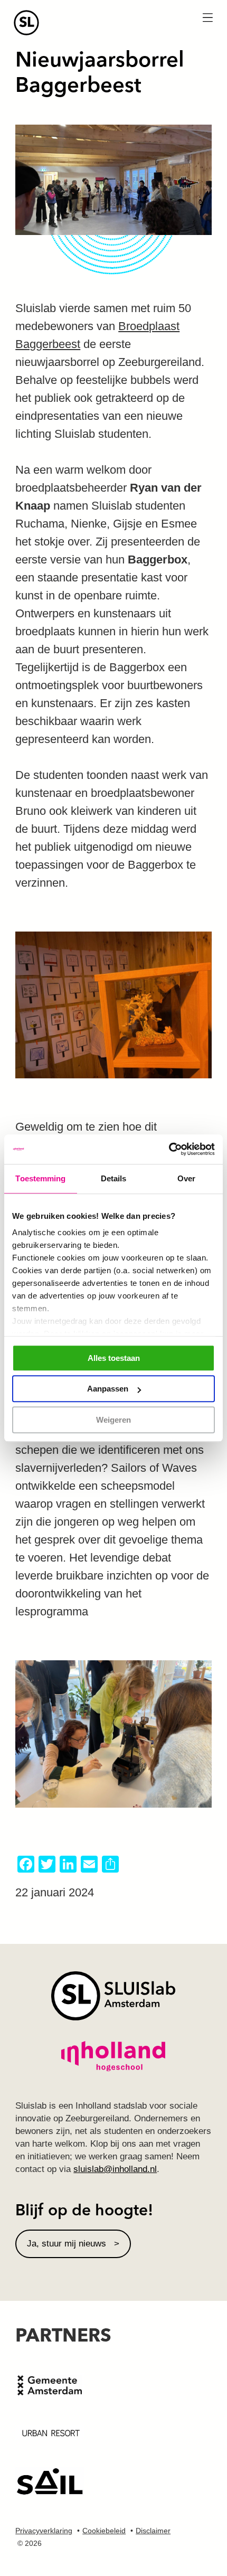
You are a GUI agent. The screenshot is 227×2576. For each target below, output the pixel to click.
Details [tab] (114, 1178)
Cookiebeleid (104, 2531)
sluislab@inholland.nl (115, 2169)
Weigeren (113, 1420)
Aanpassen (108, 1389)
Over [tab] (186, 1178)
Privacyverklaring (44, 2531)
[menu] (207, 18)
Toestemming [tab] (40, 1178)
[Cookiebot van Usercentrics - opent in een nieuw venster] (169, 1149)
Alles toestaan (114, 1358)
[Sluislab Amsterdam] (113, 23)
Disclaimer (153, 2531)
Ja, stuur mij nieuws (67, 2244)
